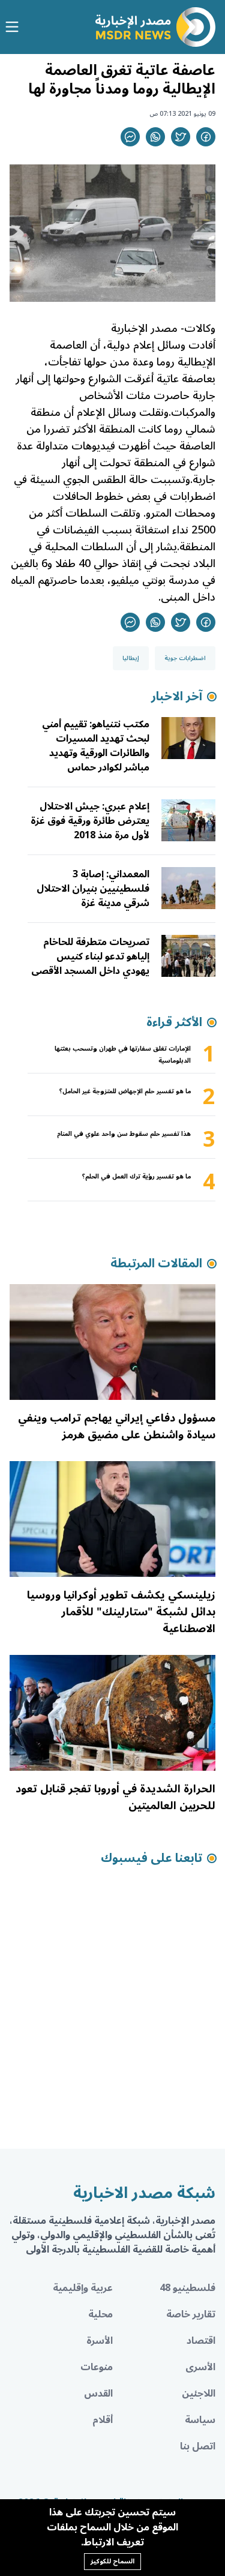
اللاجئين (199, 2394)
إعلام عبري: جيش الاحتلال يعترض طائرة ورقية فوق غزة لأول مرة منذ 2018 (90, 821)
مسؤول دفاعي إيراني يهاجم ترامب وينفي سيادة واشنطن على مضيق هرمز (117, 1426)
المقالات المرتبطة (156, 1264)
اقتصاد (201, 2341)
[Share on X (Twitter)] (181, 137)
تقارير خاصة (191, 2314)
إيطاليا (131, 658)
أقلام (103, 2420)
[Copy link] (130, 137)
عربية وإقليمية (83, 2288)
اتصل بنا (198, 2446)
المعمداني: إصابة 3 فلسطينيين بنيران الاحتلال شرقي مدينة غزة (93, 889)
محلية (100, 2314)
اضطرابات (193, 496)
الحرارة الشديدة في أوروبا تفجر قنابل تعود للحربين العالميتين (115, 1797)
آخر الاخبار (177, 697)
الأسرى (200, 2367)
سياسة (200, 2420)
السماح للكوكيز (112, 2561)
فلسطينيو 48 (187, 2288)
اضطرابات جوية (185, 658)
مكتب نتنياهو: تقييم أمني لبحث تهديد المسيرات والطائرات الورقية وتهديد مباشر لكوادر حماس (96, 746)
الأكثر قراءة (174, 1022)
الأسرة (100, 2341)
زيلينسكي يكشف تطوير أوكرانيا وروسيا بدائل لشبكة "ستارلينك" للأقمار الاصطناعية (121, 1612)
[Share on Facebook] (206, 137)
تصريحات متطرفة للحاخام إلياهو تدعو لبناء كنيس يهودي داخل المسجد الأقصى (90, 956)
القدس (98, 2394)
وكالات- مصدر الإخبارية (163, 328)
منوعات (97, 2367)
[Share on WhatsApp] (155, 137)
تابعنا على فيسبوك (151, 1858)
